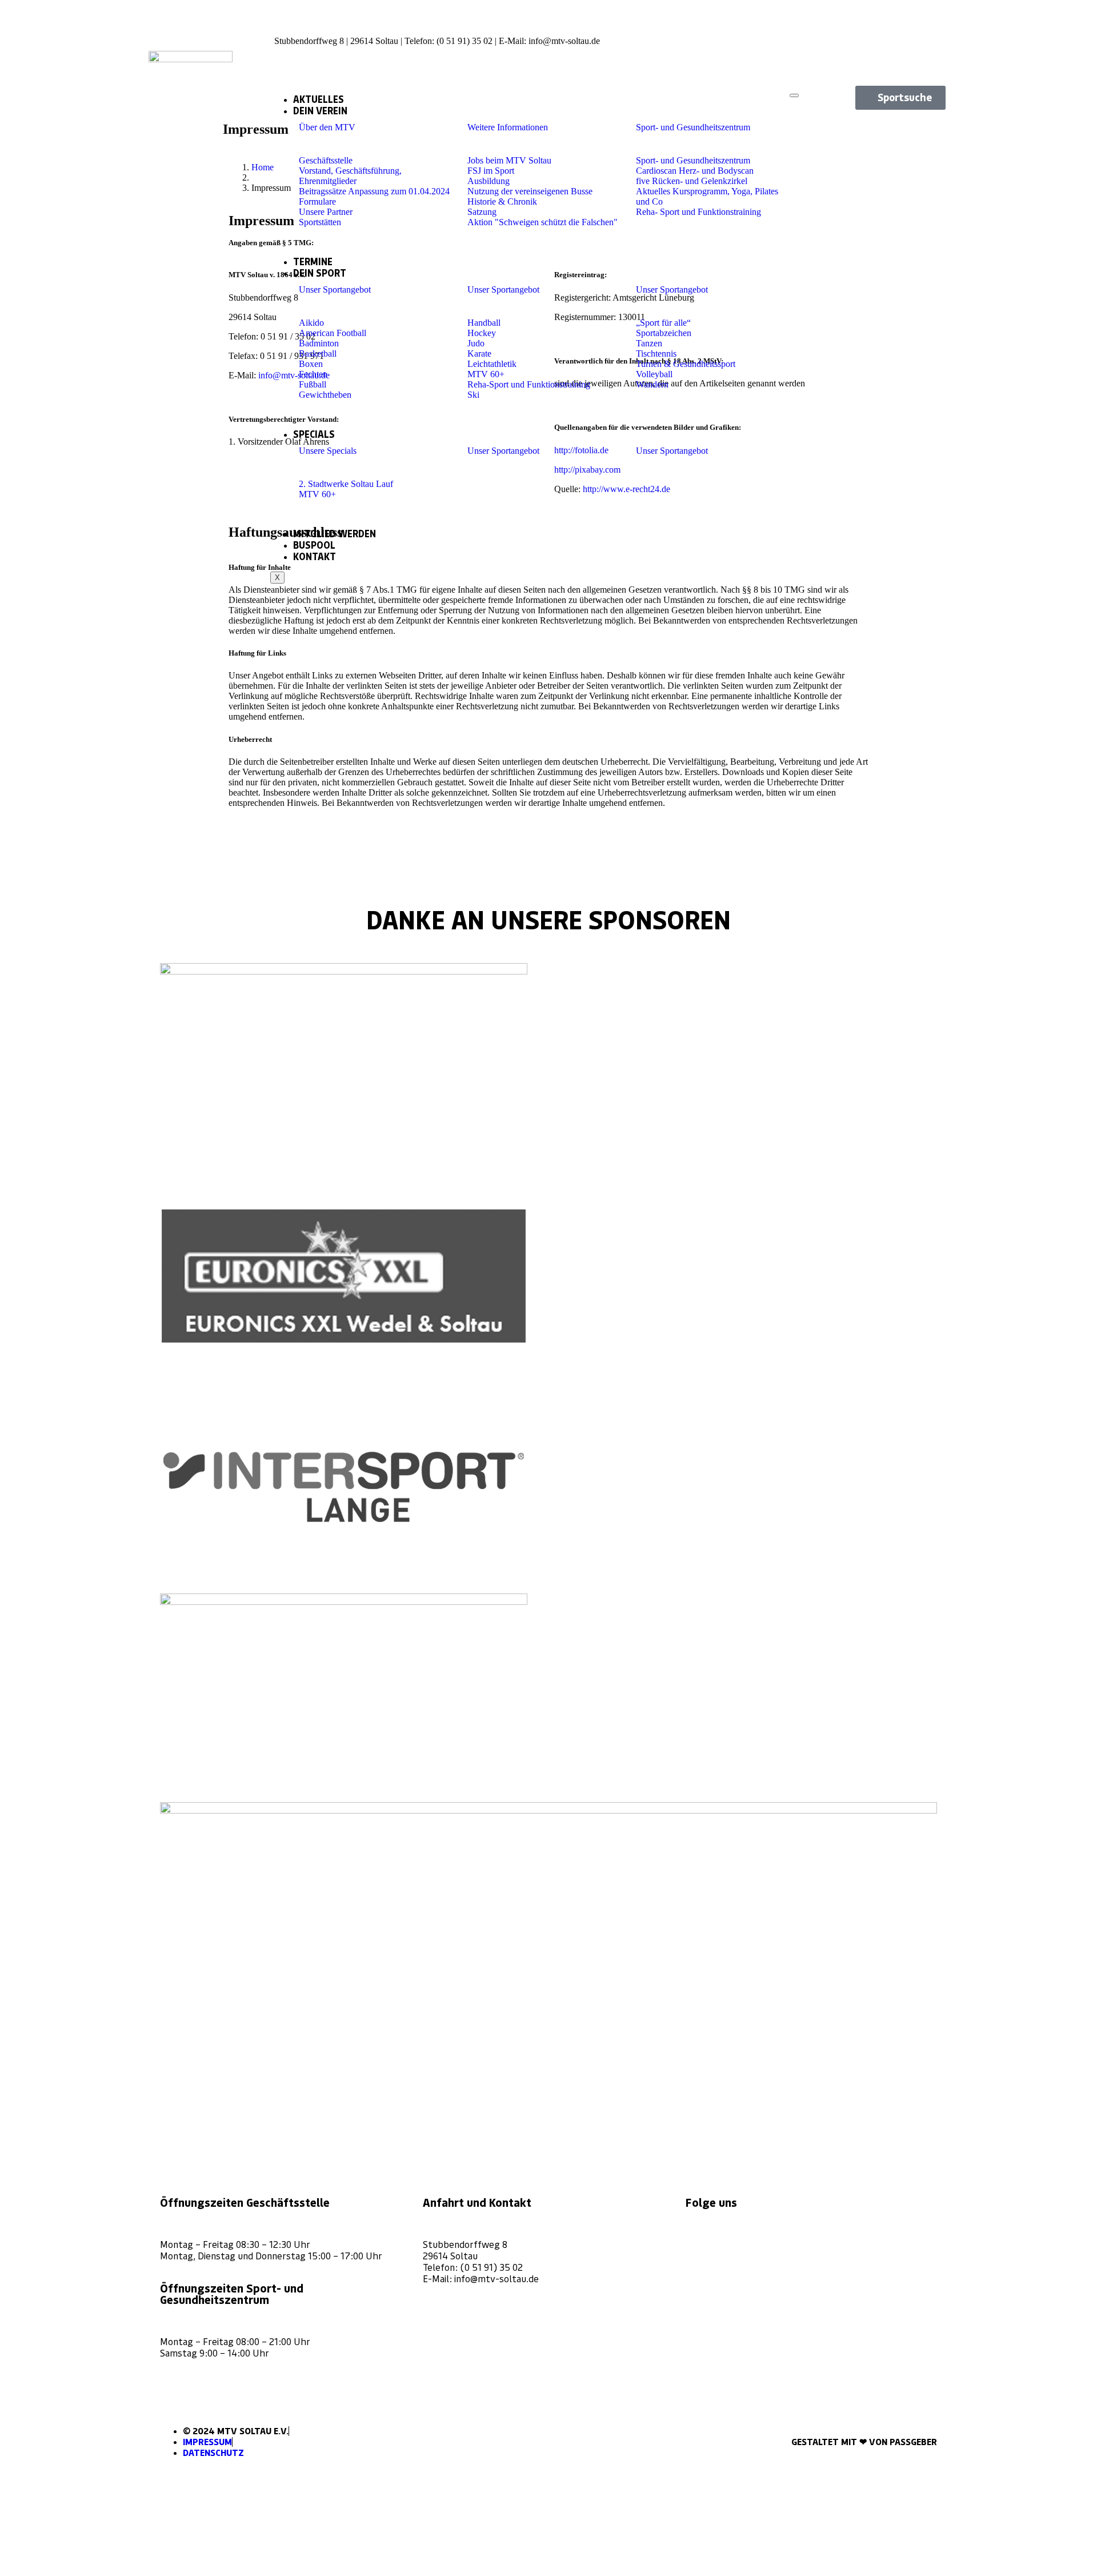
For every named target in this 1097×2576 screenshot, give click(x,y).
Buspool (314, 545)
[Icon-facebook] (926, 20)
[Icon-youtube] (926, 51)
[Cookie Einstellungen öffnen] (86, 2571)
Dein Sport (320, 273)
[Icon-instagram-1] (886, 20)
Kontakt (315, 557)
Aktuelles (319, 99)
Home (263, 167)
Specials (314, 434)
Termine (313, 262)
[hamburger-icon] (794, 95)
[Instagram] (700, 2243)
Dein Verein (320, 111)
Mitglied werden (335, 534)
